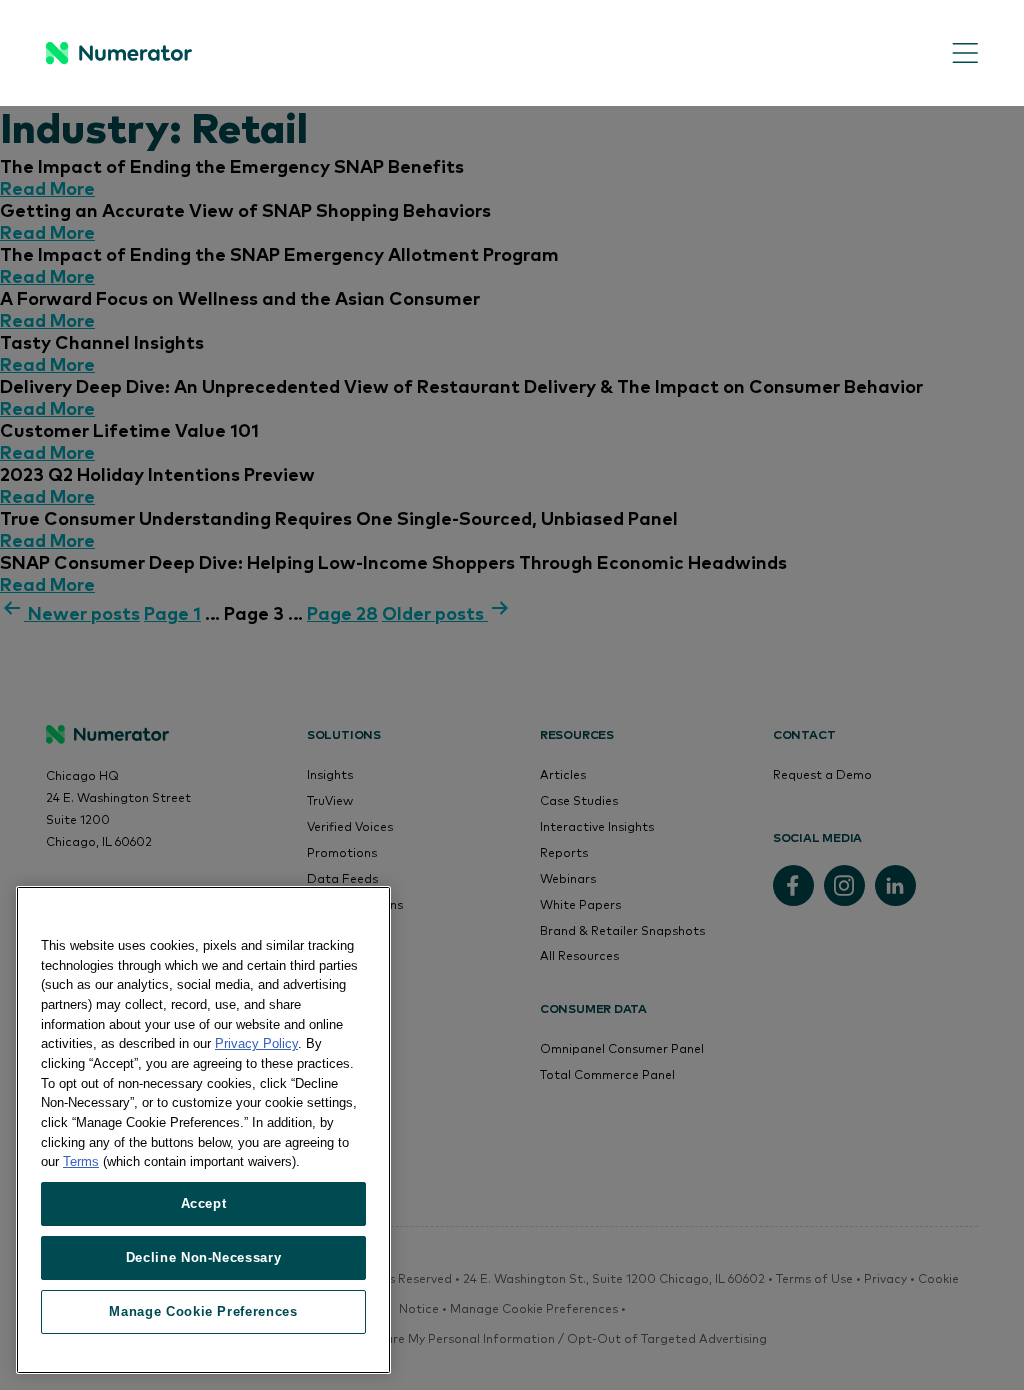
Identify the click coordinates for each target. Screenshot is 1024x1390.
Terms (81, 1161)
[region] (203, 1130)
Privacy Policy (256, 1043)
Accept (204, 1203)
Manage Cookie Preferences (203, 1311)
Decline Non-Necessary (204, 1257)
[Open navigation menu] (950, 53)
